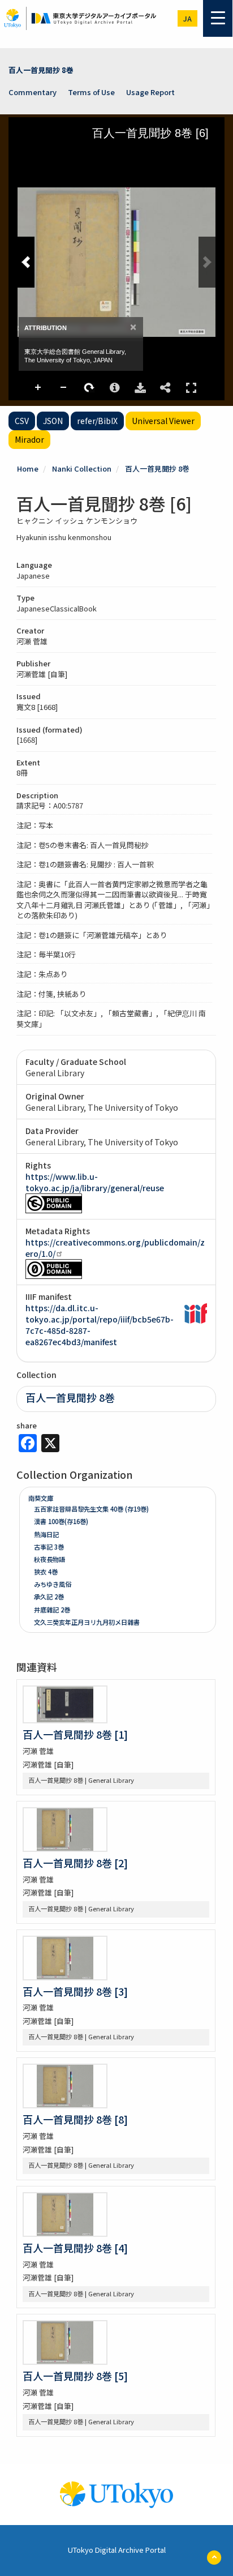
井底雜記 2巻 (52, 1610)
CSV (22, 421)
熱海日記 (46, 1534)
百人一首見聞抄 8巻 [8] (75, 2119)
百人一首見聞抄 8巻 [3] (75, 1991)
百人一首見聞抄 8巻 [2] (75, 1863)
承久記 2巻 (49, 1597)
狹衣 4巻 (46, 1572)
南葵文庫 (41, 1498)
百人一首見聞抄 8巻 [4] (75, 2248)
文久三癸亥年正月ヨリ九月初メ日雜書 (87, 1622)
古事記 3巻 (49, 1547)
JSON (53, 421)
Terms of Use (91, 92)
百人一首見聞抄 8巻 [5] (75, 2376)
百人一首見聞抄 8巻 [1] (75, 1734)
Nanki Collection (82, 468)
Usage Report (150, 92)
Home (28, 468)
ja (187, 18)
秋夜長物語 (49, 1559)
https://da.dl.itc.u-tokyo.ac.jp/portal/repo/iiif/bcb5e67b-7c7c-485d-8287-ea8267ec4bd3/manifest (100, 1325)
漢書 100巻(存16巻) (61, 1521)
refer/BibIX (97, 421)
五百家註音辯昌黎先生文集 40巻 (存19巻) (91, 1509)
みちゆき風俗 (53, 1584)
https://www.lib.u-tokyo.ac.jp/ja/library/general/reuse (95, 1182)
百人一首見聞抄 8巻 (41, 70)
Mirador (29, 439)
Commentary (33, 92)
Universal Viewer (163, 421)
